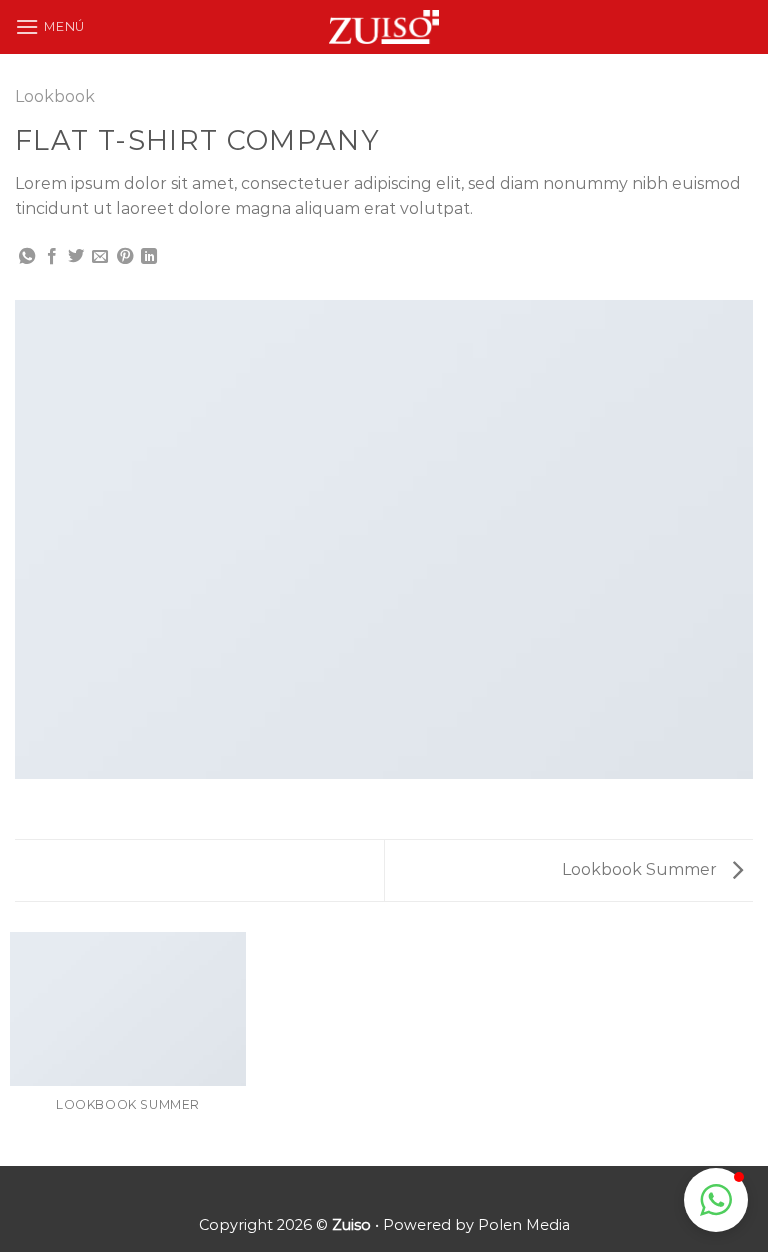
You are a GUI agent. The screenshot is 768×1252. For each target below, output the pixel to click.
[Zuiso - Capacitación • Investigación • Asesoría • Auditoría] (384, 27)
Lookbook (55, 96)
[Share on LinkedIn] (149, 257)
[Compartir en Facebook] (52, 257)
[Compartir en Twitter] (76, 257)
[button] (716, 1200)
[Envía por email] (100, 257)
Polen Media (524, 1225)
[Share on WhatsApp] (27, 257)
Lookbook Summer (641, 869)
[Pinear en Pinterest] (125, 257)
